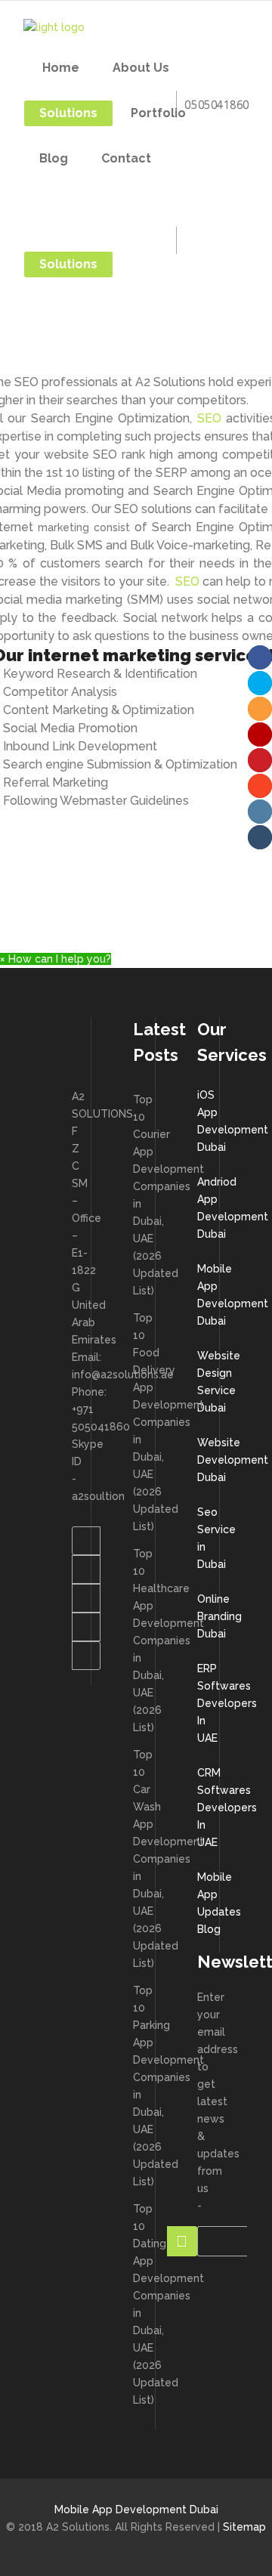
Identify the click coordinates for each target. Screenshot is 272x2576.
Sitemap (244, 2527)
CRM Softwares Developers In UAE (227, 1808)
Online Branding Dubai (219, 1616)
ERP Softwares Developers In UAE (227, 1703)
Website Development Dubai (233, 1460)
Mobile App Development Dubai (136, 2510)
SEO (209, 418)
